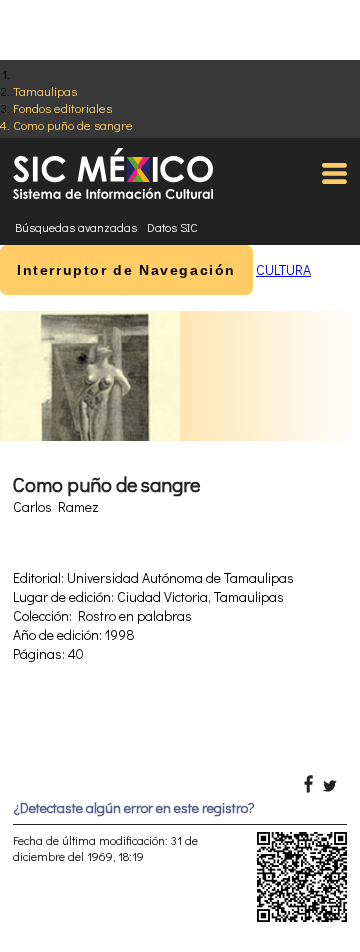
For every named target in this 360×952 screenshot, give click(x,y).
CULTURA (283, 269)
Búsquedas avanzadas (76, 227)
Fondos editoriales (62, 107)
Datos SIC (172, 227)
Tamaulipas (45, 90)
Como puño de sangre (73, 124)
